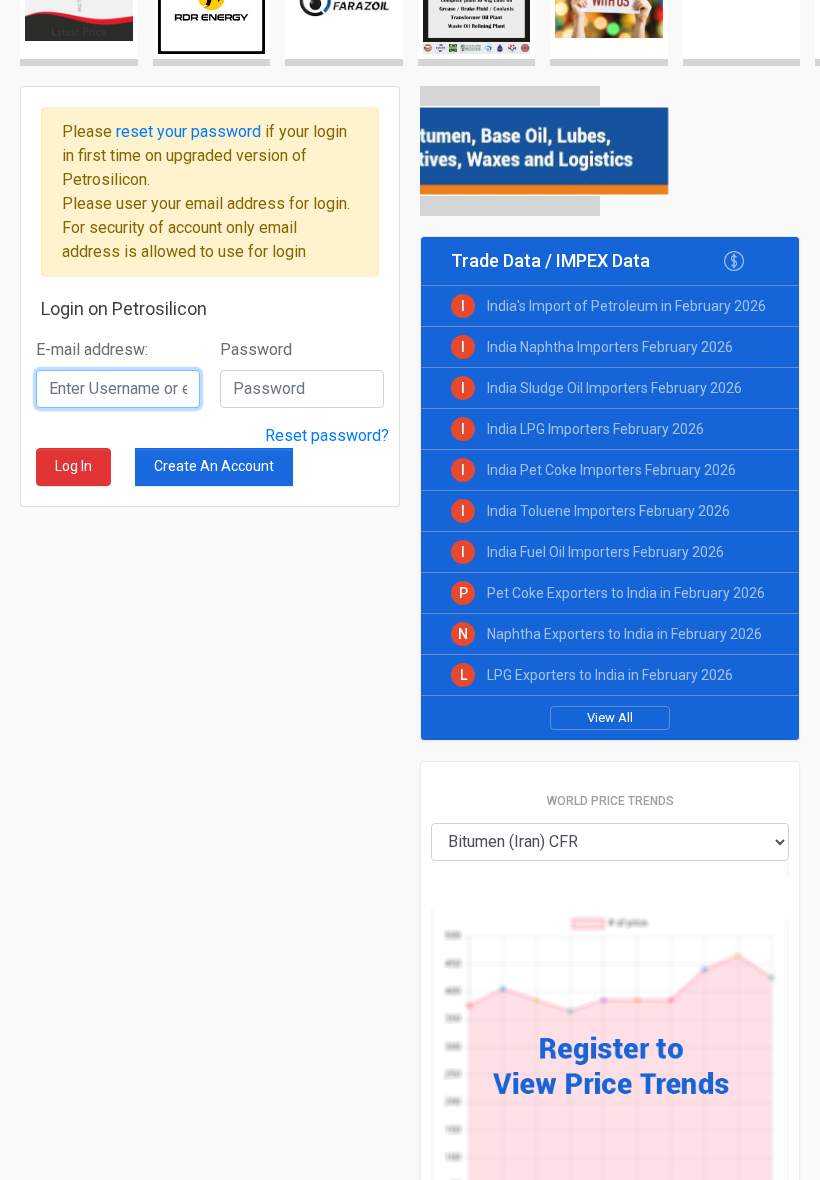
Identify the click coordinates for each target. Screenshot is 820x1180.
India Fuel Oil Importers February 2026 (605, 552)
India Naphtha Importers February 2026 (610, 347)
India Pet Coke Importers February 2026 (611, 470)
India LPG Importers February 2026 (595, 429)
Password (256, 349)
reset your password (190, 131)
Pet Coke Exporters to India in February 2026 (626, 593)
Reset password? (327, 435)
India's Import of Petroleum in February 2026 (626, 306)
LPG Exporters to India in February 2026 (610, 675)
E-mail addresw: (92, 349)
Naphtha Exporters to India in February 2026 (624, 634)
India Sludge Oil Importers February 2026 (614, 388)
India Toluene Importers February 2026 (608, 511)
